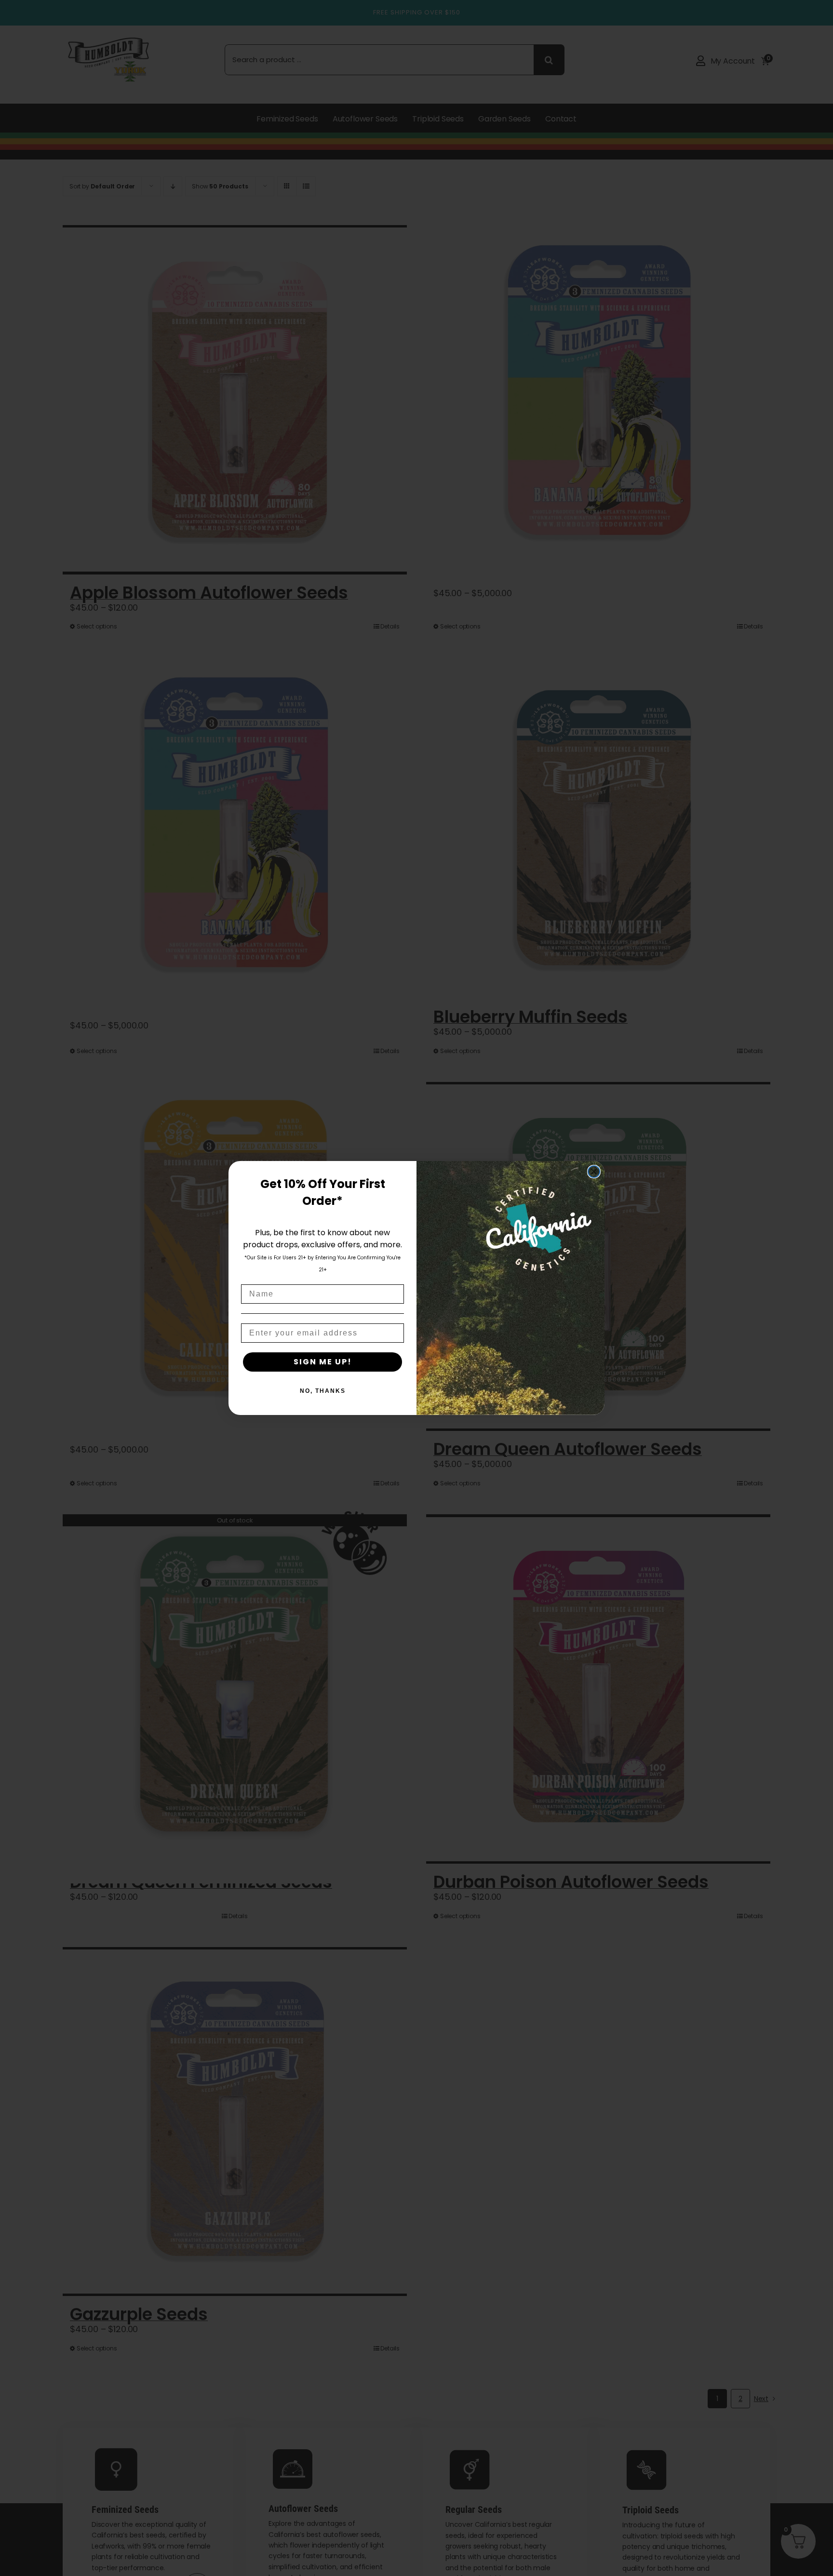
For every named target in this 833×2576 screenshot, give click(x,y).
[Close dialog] (594, 1172)
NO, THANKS (323, 1391)
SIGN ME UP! (323, 1362)
